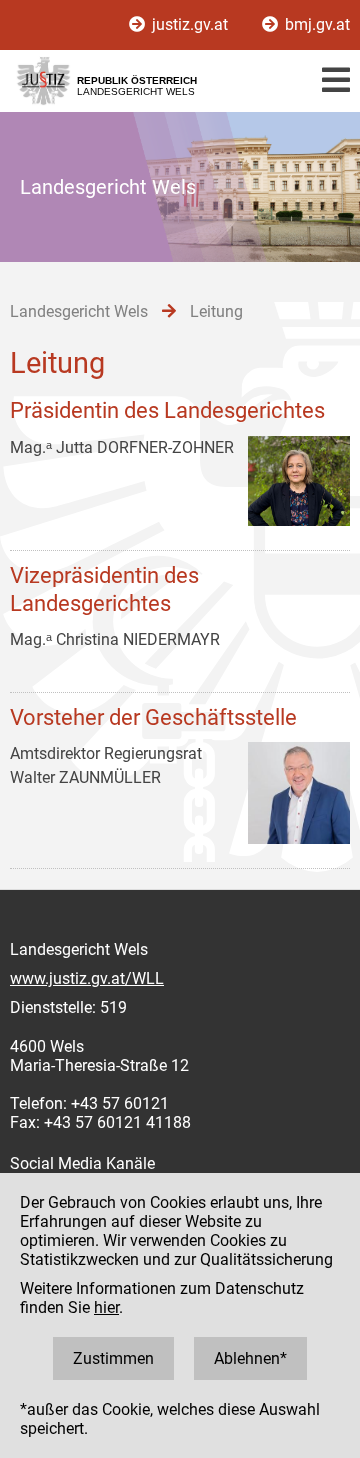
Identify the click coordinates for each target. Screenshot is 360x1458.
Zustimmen (113, 1358)
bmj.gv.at (315, 24)
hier (106, 1307)
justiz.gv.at (190, 24)
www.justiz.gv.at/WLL (87, 978)
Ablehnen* (250, 1358)
